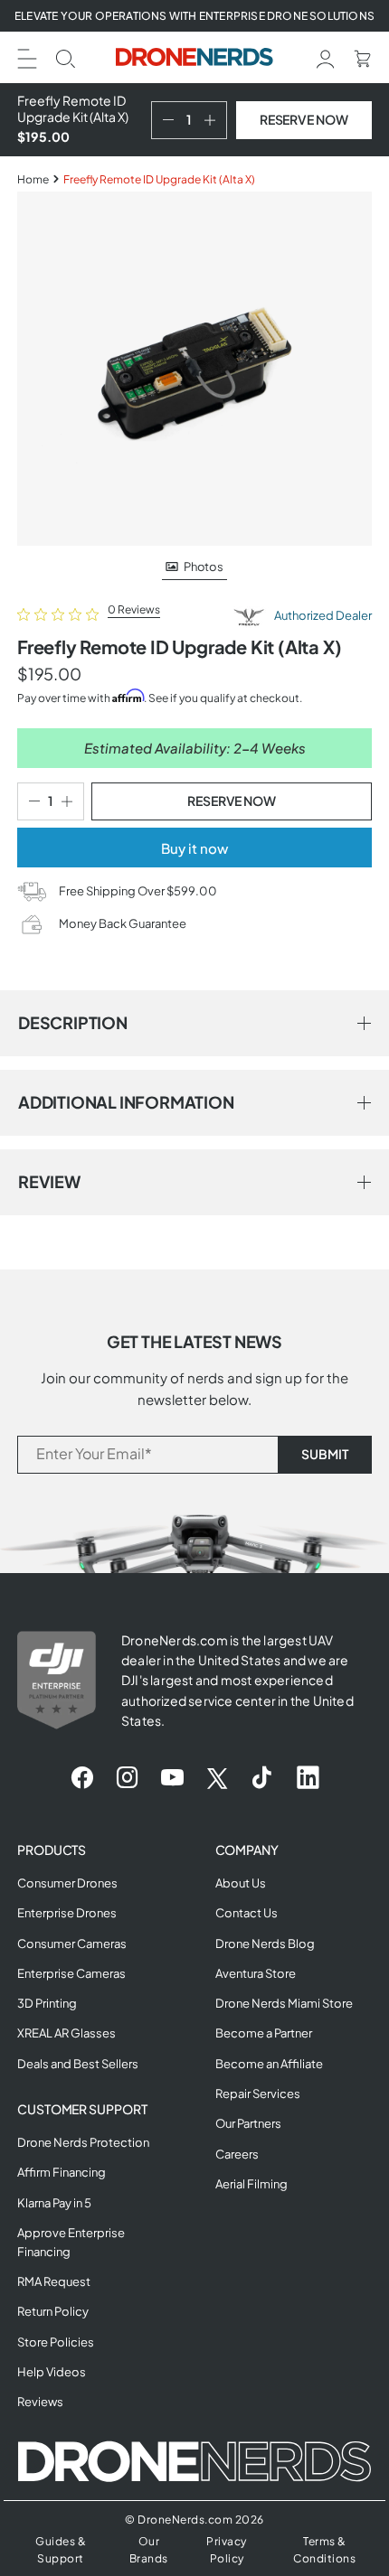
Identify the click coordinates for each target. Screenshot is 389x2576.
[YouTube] (172, 1778)
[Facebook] (82, 1778)
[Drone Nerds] (195, 57)
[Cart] (362, 56)
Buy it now (194, 848)
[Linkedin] (308, 1778)
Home (33, 179)
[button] (27, 56)
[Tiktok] (262, 1778)
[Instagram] (127, 1778)
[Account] (326, 56)
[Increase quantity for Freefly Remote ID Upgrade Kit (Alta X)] (213, 120)
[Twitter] (217, 1778)
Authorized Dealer (322, 615)
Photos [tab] (204, 567)
